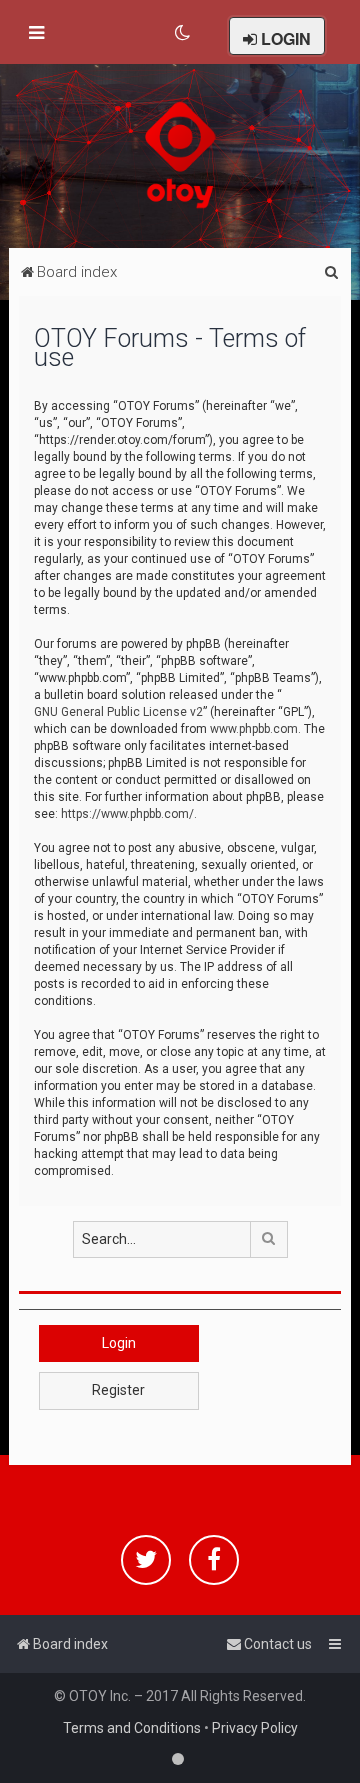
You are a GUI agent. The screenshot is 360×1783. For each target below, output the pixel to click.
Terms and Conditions (132, 1728)
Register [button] (118, 1390)
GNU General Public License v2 (118, 712)
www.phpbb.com (254, 729)
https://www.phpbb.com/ (127, 814)
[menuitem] (183, 33)
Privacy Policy (255, 1728)
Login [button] (119, 1343)
